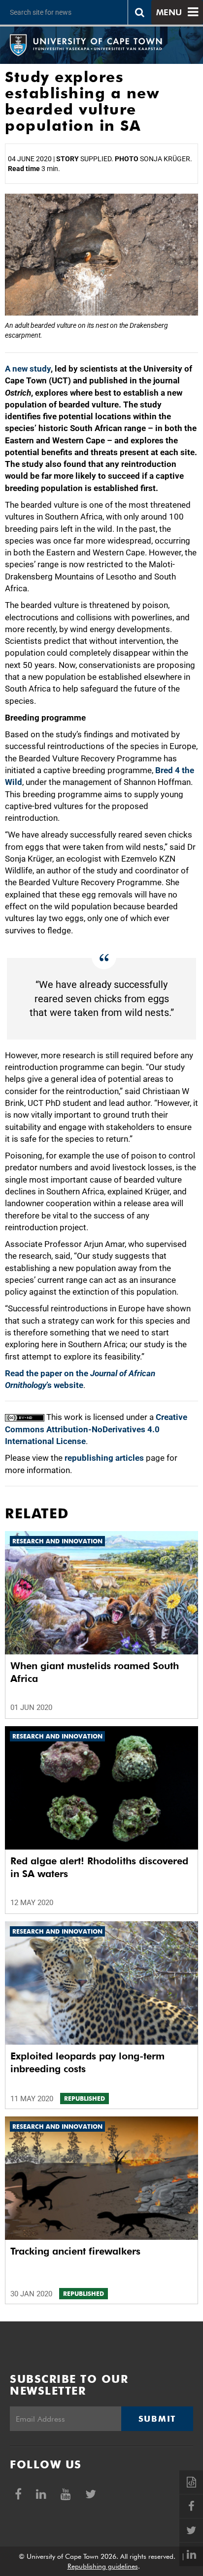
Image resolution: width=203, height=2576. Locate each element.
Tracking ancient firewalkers (75, 2251)
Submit (157, 2419)
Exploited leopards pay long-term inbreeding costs (87, 2062)
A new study (28, 369)
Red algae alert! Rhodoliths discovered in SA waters (99, 1867)
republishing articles (104, 1458)
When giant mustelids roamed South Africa (95, 1672)
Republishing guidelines (103, 2566)
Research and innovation (57, 1541)
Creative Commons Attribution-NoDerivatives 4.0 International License (96, 1429)
